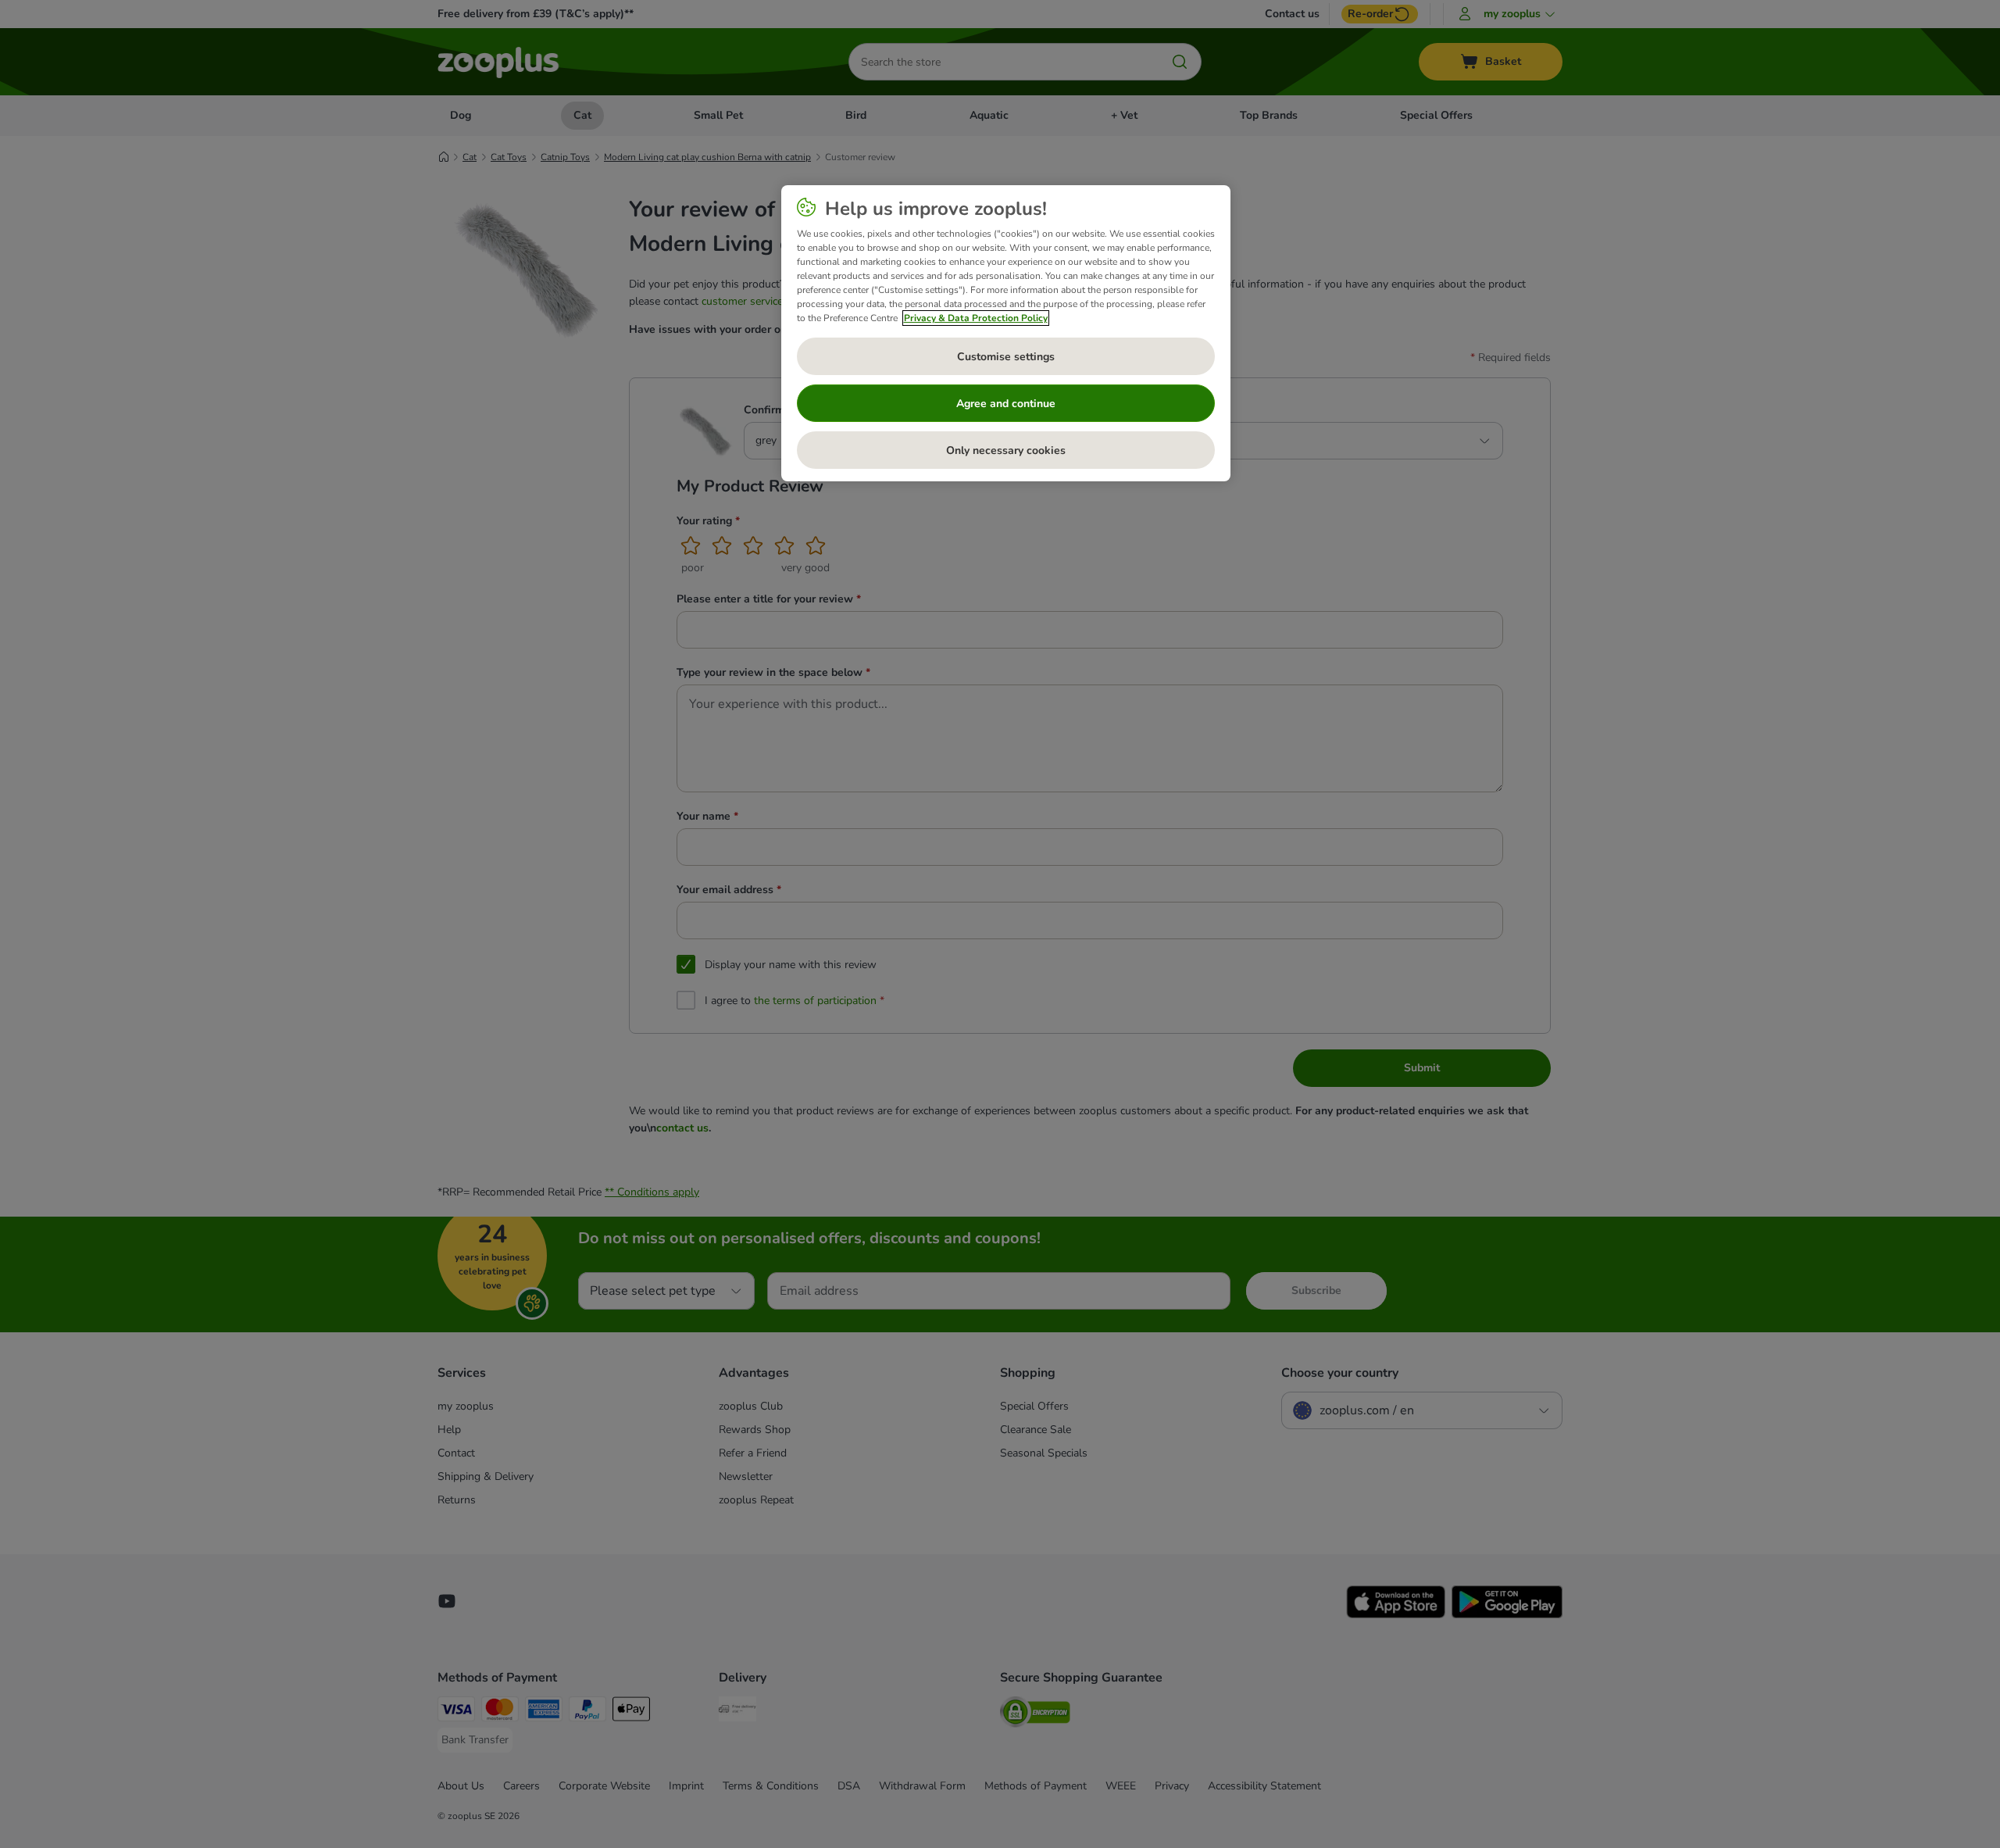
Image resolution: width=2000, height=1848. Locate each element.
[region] (1006, 334)
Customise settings (1006, 357)
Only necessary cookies (1006, 450)
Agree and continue (1006, 404)
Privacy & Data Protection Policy (976, 318)
